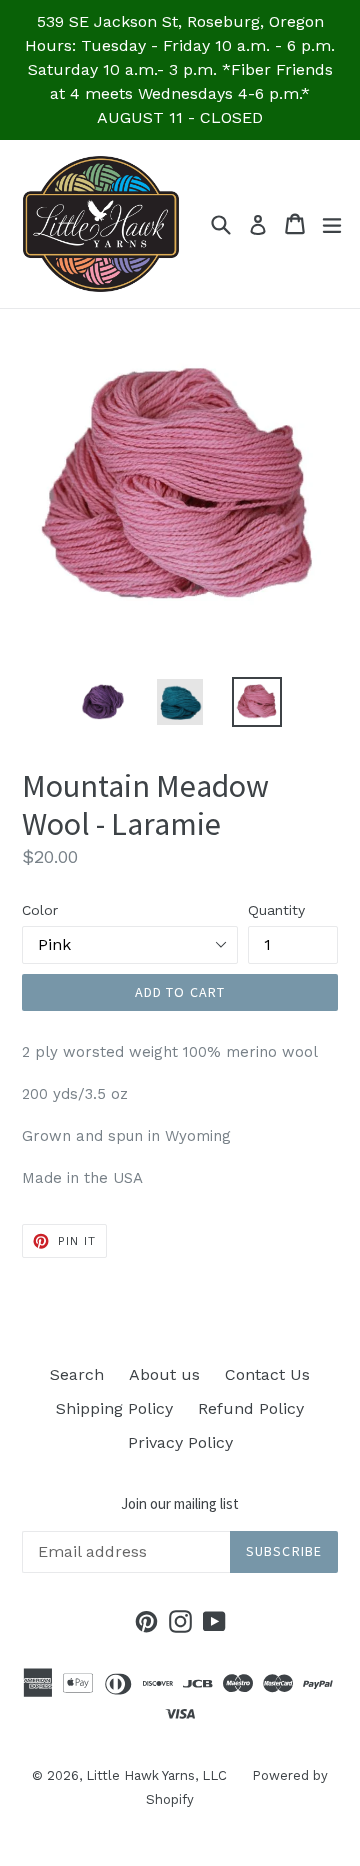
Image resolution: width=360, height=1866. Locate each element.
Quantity (276, 910)
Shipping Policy (114, 1408)
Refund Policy (251, 1408)
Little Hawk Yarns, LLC (156, 1775)
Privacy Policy (180, 1442)
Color (40, 910)
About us (164, 1374)
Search (77, 1374)
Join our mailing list (180, 1504)
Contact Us (267, 1374)
